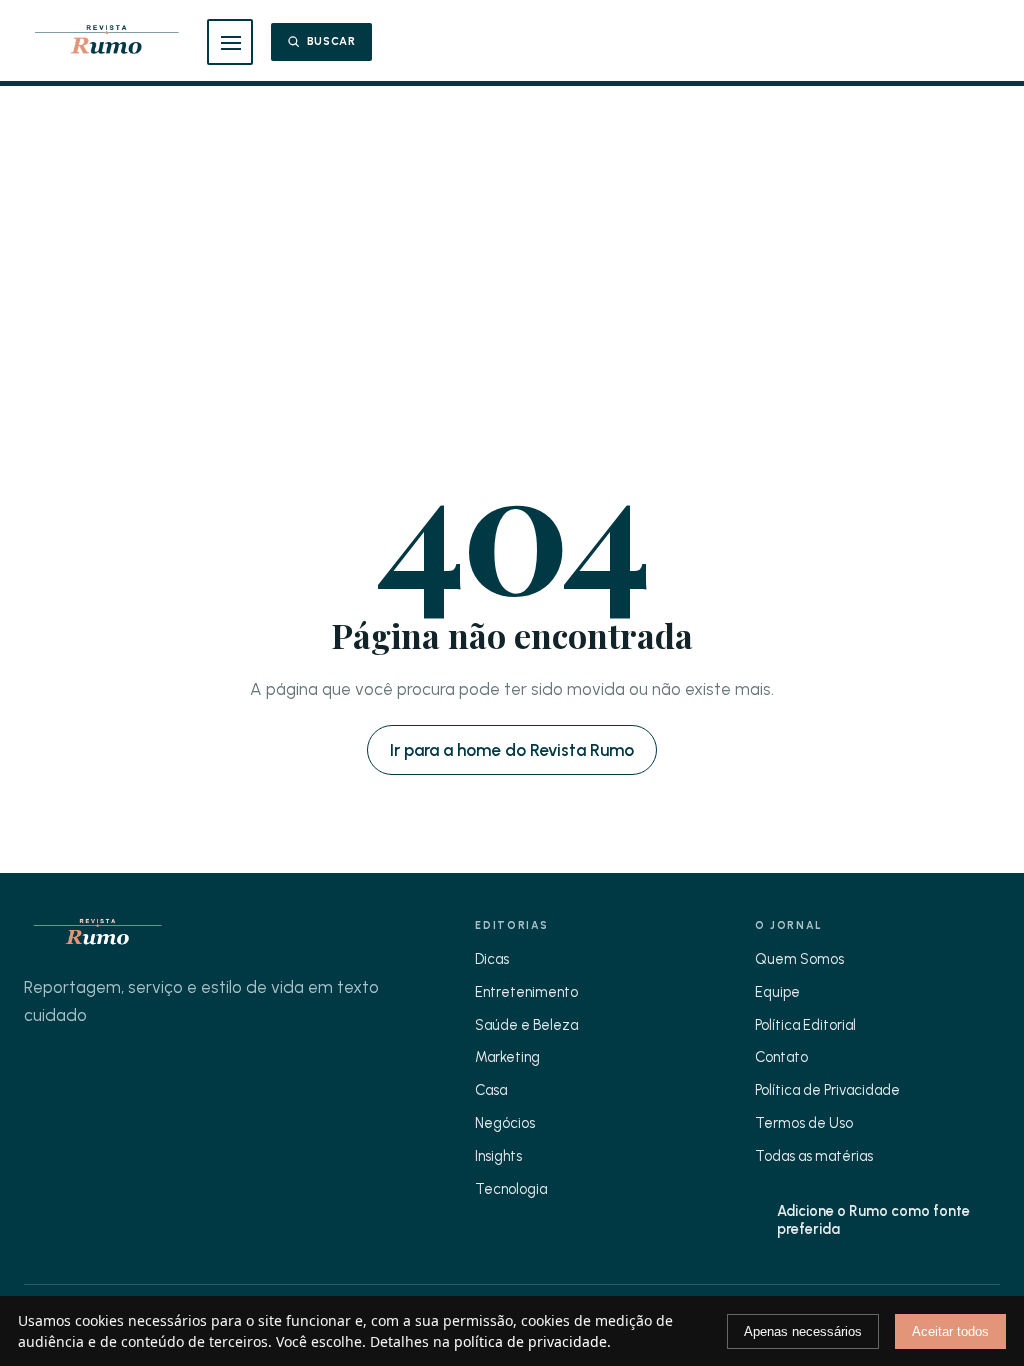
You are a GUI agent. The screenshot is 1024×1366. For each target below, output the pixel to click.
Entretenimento (526, 992)
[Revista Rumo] (97, 934)
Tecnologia (511, 1189)
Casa (491, 1090)
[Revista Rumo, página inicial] (106, 42)
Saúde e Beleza (526, 1025)
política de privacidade (530, 1341)
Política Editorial (805, 1025)
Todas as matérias (814, 1156)
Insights (498, 1156)
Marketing (507, 1057)
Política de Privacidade (827, 1090)
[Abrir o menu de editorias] (230, 42)
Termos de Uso (804, 1123)
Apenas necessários (803, 1331)
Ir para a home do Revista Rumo (512, 750)
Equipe (777, 992)
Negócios (505, 1123)
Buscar (331, 41)
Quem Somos (799, 959)
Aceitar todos (950, 1331)
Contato (781, 1057)
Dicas (492, 959)
